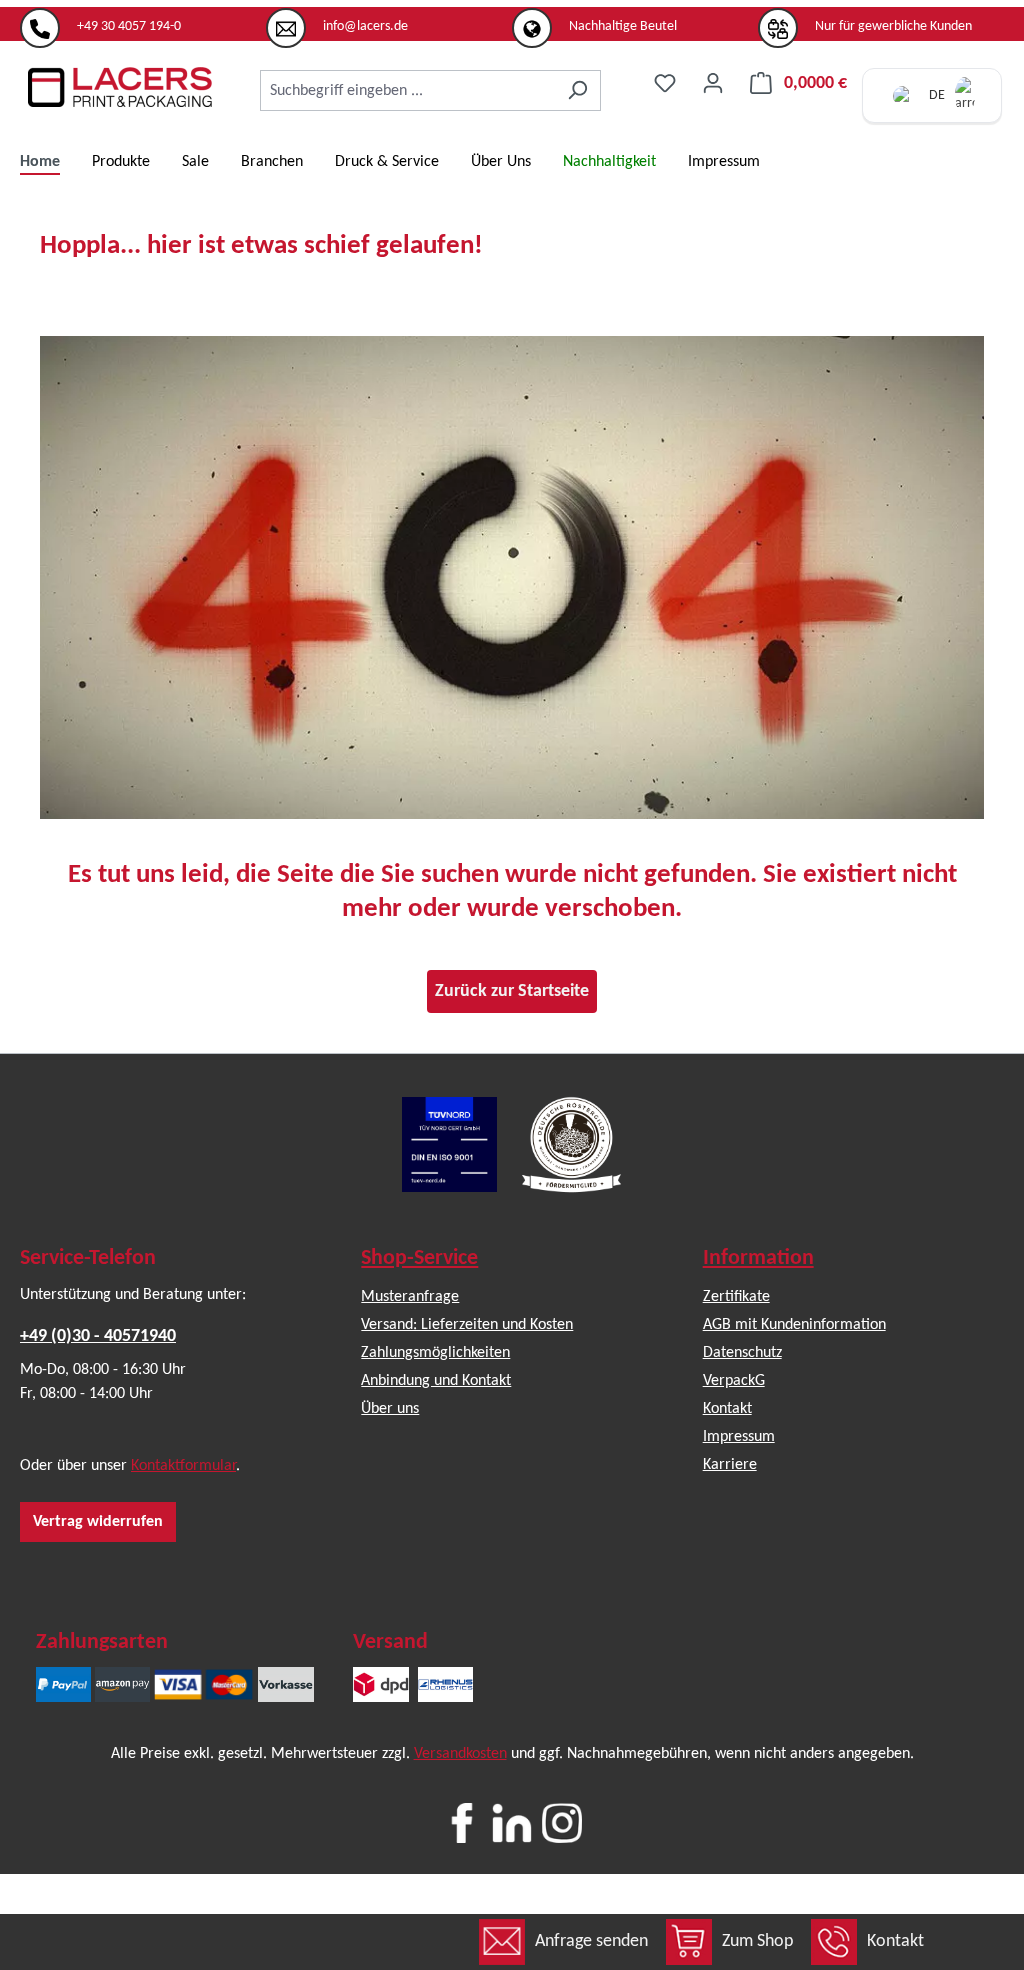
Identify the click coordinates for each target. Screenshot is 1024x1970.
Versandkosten (460, 1754)
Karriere (730, 1465)
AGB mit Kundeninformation (794, 1325)
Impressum (739, 1437)
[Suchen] (577, 90)
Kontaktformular (183, 1466)
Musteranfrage (410, 1297)
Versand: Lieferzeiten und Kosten (467, 1325)
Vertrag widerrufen (98, 1522)
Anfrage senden (591, 1941)
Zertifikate (736, 1297)
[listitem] (143, 19)
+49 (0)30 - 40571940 (98, 1336)
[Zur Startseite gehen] (120, 87)
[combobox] (407, 90)
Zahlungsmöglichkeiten (435, 1353)
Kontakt (895, 1941)
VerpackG (734, 1381)
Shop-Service (419, 1258)
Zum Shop (757, 1941)
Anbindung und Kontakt (436, 1381)
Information (758, 1258)
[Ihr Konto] (713, 83)
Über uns (390, 1409)
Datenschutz (742, 1353)
